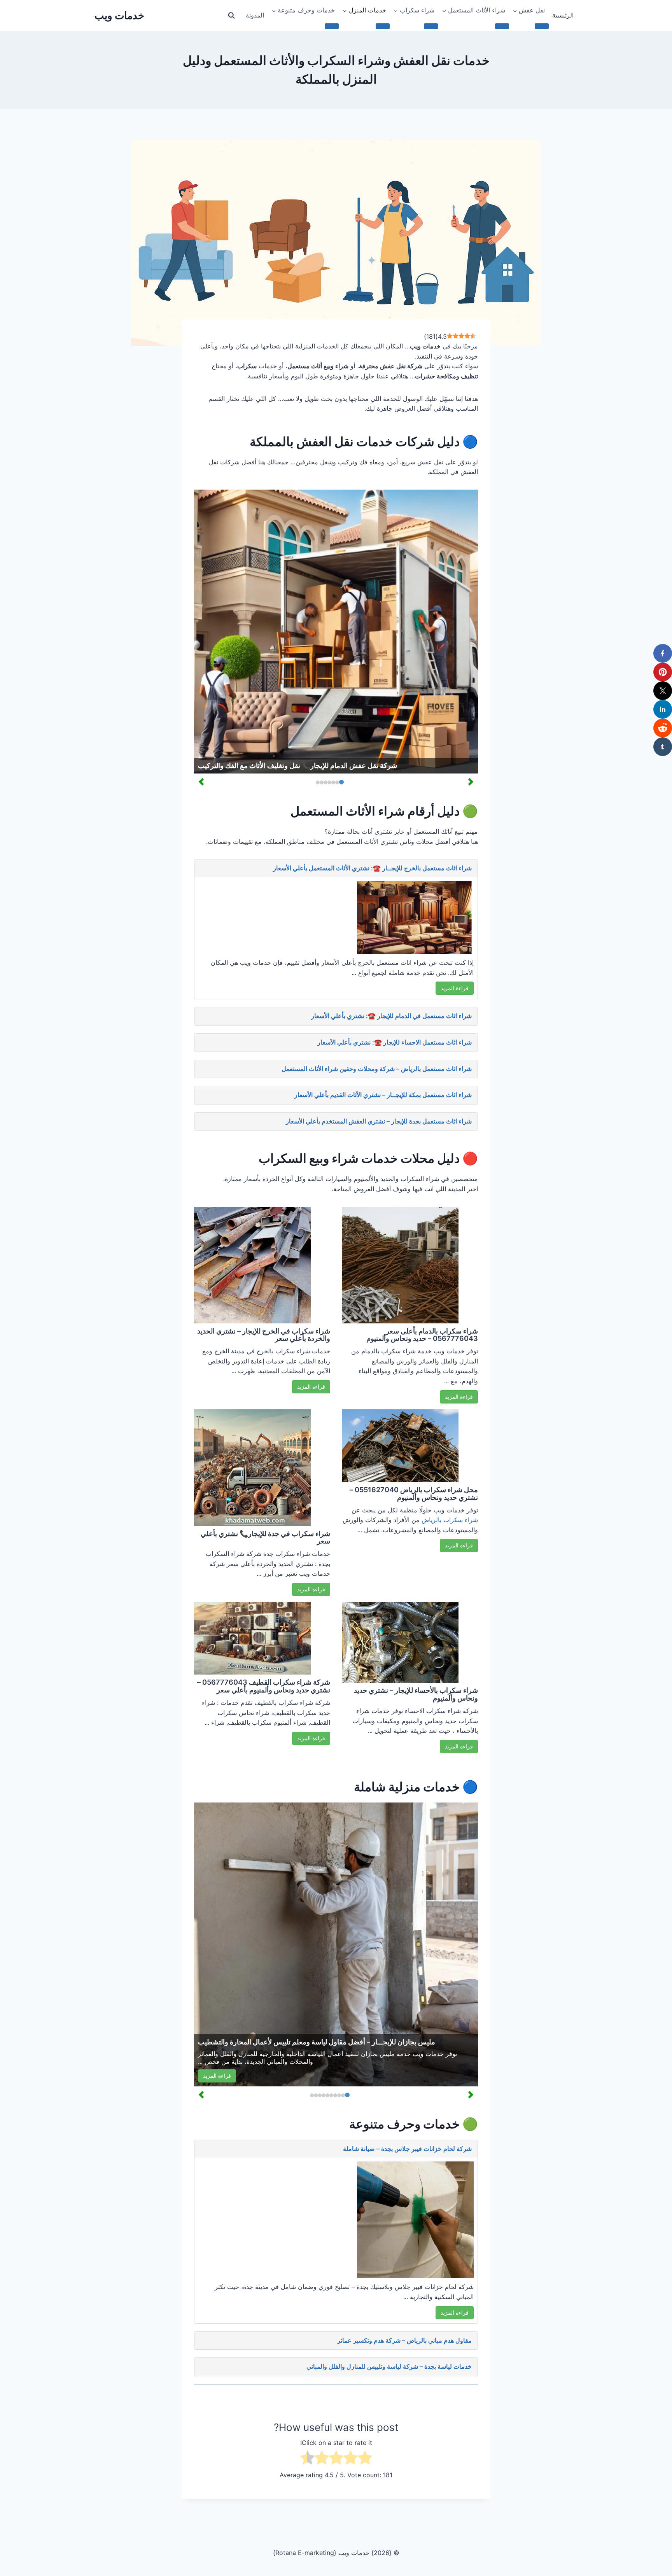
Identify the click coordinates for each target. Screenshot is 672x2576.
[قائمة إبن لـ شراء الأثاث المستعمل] (502, 26)
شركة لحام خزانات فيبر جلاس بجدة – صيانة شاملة (407, 2149)
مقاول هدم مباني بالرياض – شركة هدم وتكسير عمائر (404, 2340)
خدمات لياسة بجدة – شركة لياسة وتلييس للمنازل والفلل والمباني (389, 2366)
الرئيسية (563, 15)
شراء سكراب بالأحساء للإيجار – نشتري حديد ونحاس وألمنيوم (416, 1694)
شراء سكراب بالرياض (450, 1520)
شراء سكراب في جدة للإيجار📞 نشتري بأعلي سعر (265, 1537)
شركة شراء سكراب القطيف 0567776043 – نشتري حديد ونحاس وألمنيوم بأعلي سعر (264, 1686)
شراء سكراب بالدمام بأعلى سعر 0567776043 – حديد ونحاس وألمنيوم (422, 1335)
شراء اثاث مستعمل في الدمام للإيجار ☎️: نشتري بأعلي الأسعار (391, 1016)
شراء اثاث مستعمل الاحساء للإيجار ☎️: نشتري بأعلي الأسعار (395, 1042)
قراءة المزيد (455, 988)
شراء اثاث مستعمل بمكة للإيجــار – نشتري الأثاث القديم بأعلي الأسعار (383, 1095)
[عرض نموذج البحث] (231, 16)
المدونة (255, 15)
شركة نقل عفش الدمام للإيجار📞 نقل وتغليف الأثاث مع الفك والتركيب (297, 766)
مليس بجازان (378, 2054)
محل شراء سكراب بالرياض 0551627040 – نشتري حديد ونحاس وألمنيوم (414, 1494)
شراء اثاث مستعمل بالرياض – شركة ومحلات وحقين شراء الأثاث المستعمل (377, 1069)
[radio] (365, 2459)
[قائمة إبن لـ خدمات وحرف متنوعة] (332, 26)
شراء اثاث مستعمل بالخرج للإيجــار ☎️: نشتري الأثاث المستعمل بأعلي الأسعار (372, 868)
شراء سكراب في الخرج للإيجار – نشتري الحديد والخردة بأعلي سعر (264, 1335)
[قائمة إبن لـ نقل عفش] (542, 26)
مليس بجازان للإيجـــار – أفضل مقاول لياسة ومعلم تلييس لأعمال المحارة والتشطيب (317, 2042)
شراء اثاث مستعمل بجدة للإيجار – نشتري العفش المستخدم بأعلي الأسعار (379, 1121)
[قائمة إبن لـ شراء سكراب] (431, 26)
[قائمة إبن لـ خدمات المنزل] (383, 26)
